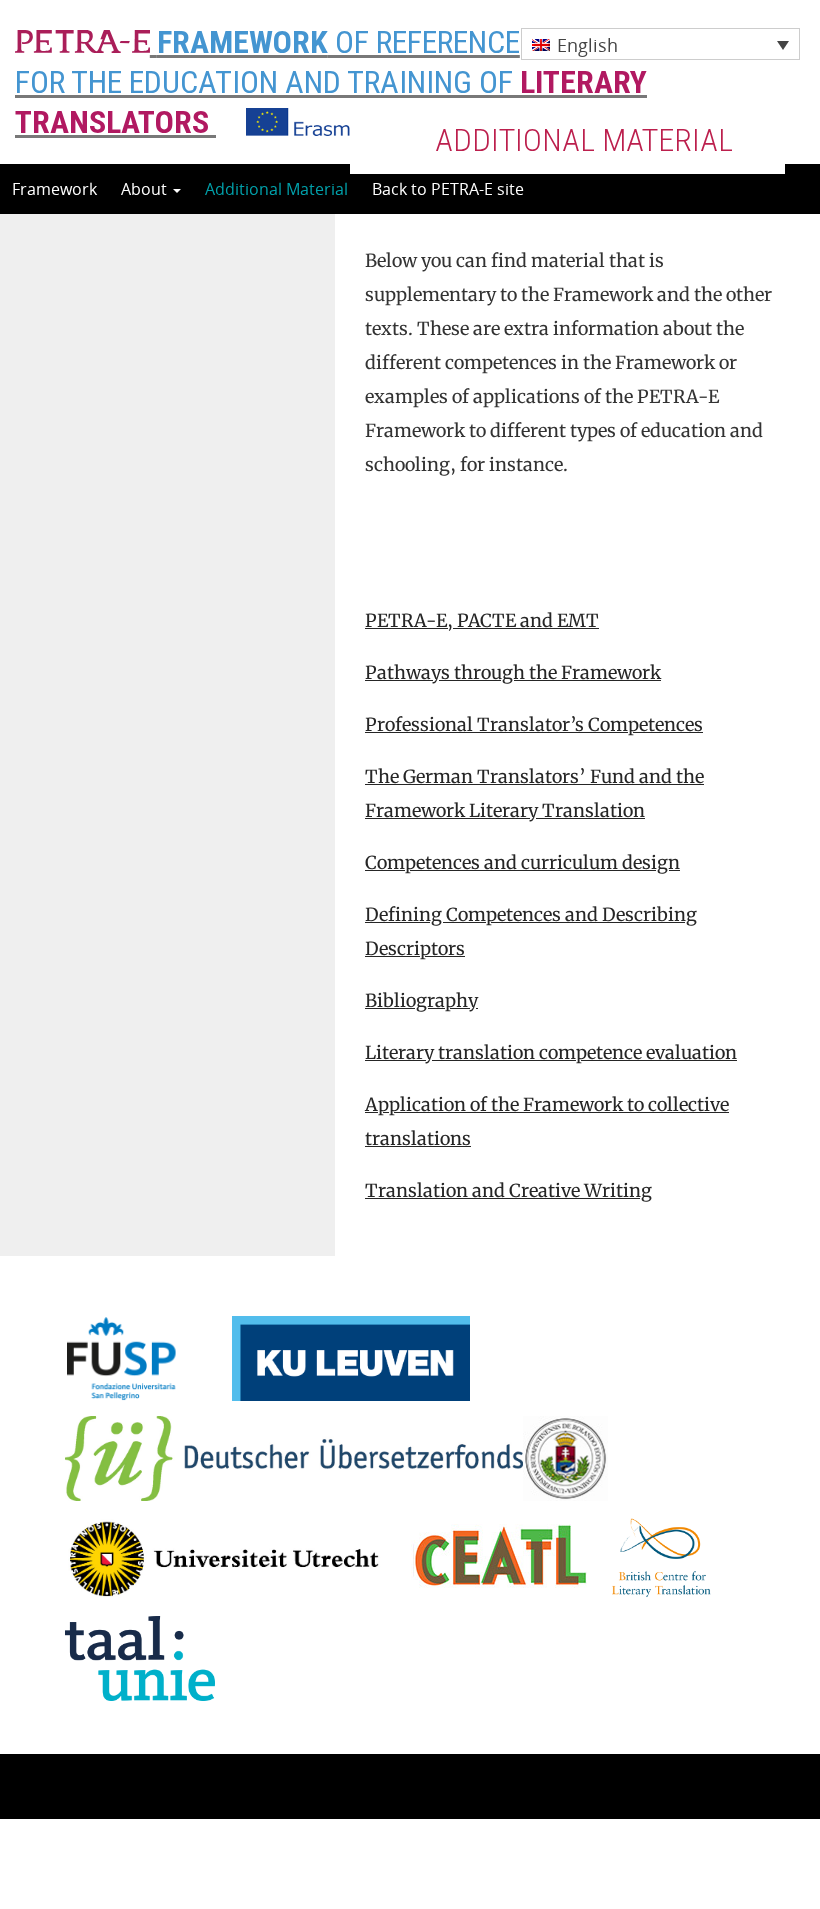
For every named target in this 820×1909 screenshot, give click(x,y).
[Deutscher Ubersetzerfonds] (294, 1456)
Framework (54, 189)
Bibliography (421, 1000)
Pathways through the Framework (513, 672)
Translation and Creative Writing (508, 1190)
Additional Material (276, 189)
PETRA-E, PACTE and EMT (482, 620)
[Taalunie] (140, 1656)
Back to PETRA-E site (448, 189)
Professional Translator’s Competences (534, 724)
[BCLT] (661, 1556)
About (146, 189)
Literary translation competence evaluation (551, 1052)
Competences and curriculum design (522, 862)
